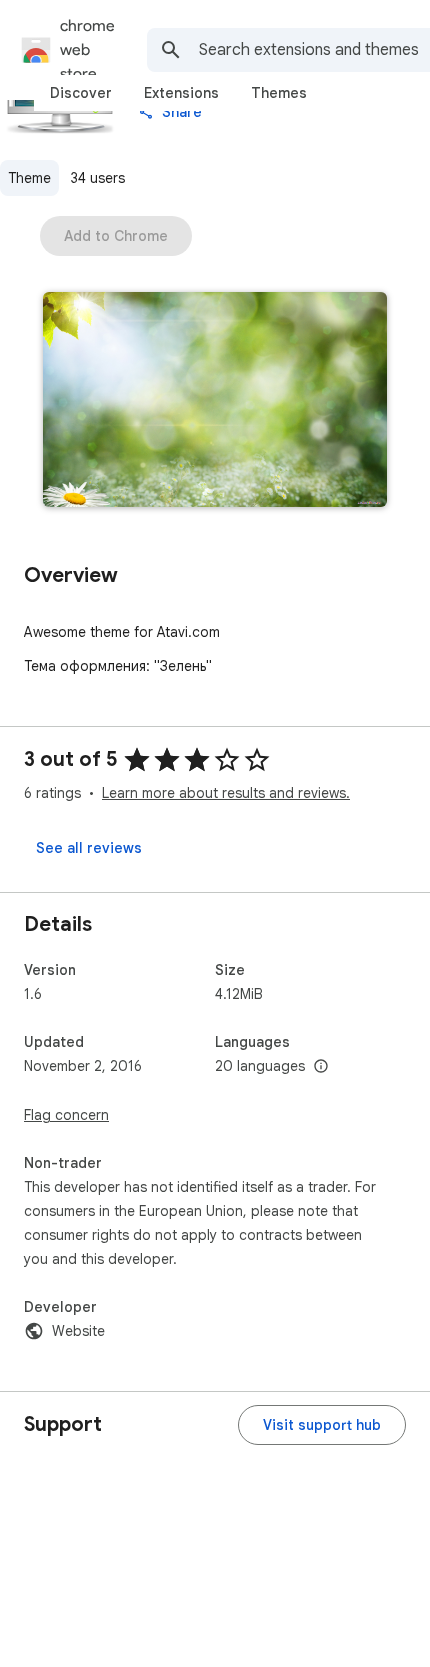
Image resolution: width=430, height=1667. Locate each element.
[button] (215, 401)
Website (78, 1331)
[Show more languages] (321, 1067)
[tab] (81, 93)
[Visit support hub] (322, 1425)
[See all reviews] (89, 848)
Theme (29, 178)
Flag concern (66, 1115)
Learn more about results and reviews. (226, 793)
